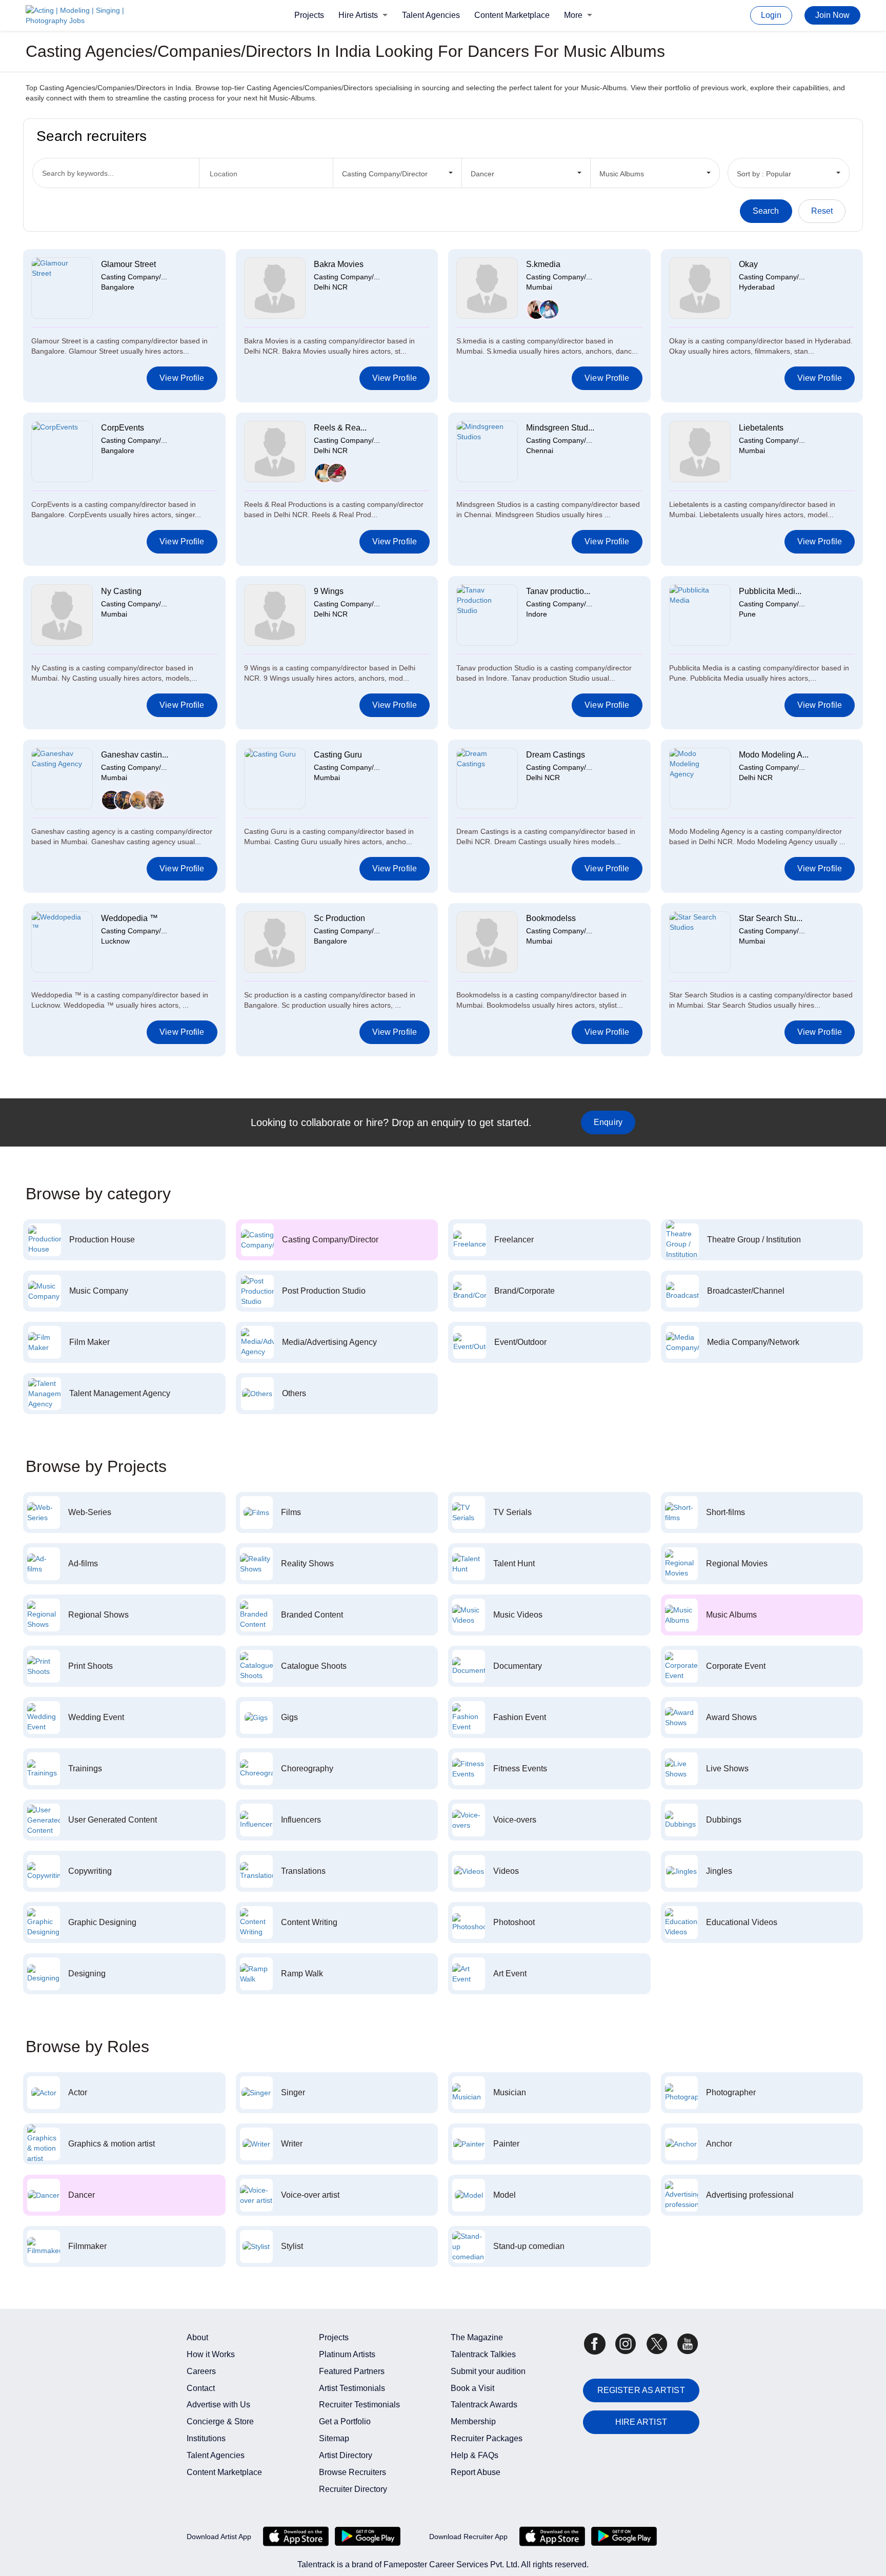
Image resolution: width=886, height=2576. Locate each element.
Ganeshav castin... (135, 755)
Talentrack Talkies (483, 2354)
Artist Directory (346, 2455)
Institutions (206, 2438)
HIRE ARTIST (641, 2422)
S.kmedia (543, 264)
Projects (309, 15)
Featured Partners (352, 2371)
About (197, 2337)
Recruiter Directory (353, 2489)
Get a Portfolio (345, 2421)
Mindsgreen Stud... (560, 428)
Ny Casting (121, 591)
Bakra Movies (339, 264)
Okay (748, 264)
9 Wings (329, 591)
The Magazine (477, 2337)
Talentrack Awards (484, 2405)
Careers (201, 2371)
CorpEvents (123, 428)
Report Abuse (476, 2472)
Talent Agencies (431, 15)
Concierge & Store (220, 2421)
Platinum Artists (347, 2354)
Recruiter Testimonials (359, 2405)
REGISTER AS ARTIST (641, 2390)
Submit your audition (488, 2371)
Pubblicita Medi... (770, 591)
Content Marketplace (512, 15)
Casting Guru (338, 755)
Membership (473, 2421)
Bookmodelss (551, 918)
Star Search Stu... (771, 918)
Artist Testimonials (352, 2388)
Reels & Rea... (340, 428)
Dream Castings (556, 755)
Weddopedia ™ (129, 918)
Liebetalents (761, 428)
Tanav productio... (558, 591)
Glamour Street (128, 264)
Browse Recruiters (353, 2472)
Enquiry (608, 1122)
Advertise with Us (218, 2405)
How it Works (211, 2354)
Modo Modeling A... (774, 755)
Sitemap (334, 2438)
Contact (201, 2388)
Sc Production (339, 918)
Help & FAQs (475, 2455)
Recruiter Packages (487, 2438)
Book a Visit (472, 2388)
